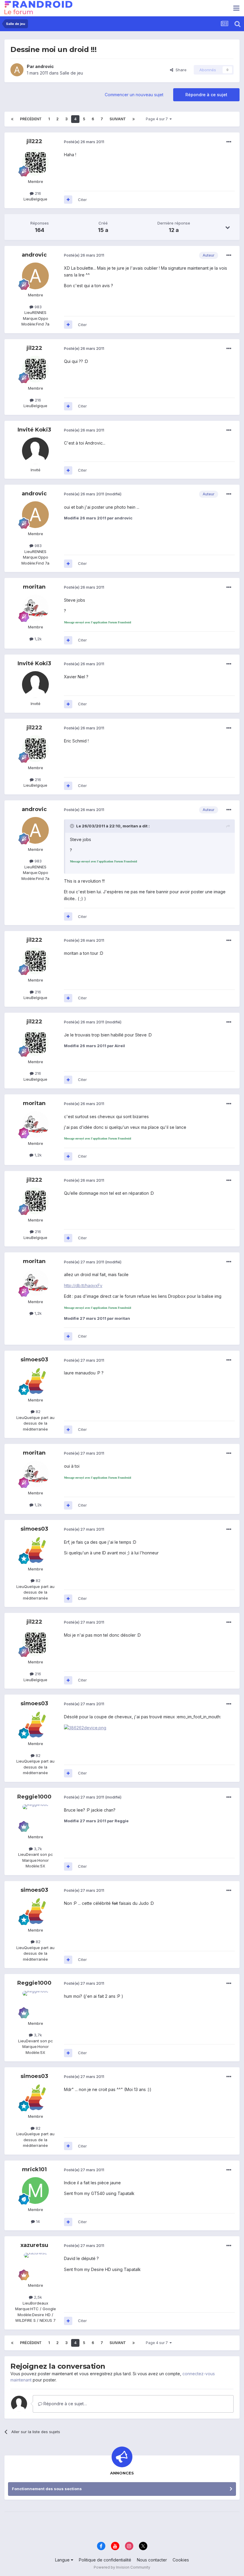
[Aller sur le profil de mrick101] (35, 2191)
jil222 (34, 141)
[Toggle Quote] (73, 826)
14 (37, 2221)
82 (37, 1412)
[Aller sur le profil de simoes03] (35, 1381)
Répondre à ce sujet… (65, 2404)
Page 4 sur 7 (158, 119)
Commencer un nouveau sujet (134, 95)
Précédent (31, 119)
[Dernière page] (134, 119)
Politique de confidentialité (105, 2560)
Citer (82, 200)
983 (37, 307)
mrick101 (34, 2169)
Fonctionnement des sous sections (47, 2489)
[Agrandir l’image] (85, 1727)
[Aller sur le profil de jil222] (35, 162)
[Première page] (12, 119)
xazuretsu (34, 2245)
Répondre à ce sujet (206, 95)
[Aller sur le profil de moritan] (35, 608)
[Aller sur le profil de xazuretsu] (35, 2266)
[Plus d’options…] (229, 142)
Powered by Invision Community (122, 2567)
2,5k (37, 2297)
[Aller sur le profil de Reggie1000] (35, 1818)
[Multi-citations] (68, 200)
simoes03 (34, 1360)
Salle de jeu (71, 73)
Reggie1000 (34, 1797)
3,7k (37, 1849)
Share (180, 70)
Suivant (118, 119)
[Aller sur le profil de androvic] (17, 70)
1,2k (37, 639)
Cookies (181, 2560)
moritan (34, 587)
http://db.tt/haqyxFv (83, 1285)
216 (37, 193)
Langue (63, 2560)
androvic (44, 66)
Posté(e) (84, 142)
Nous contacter (152, 2560)
